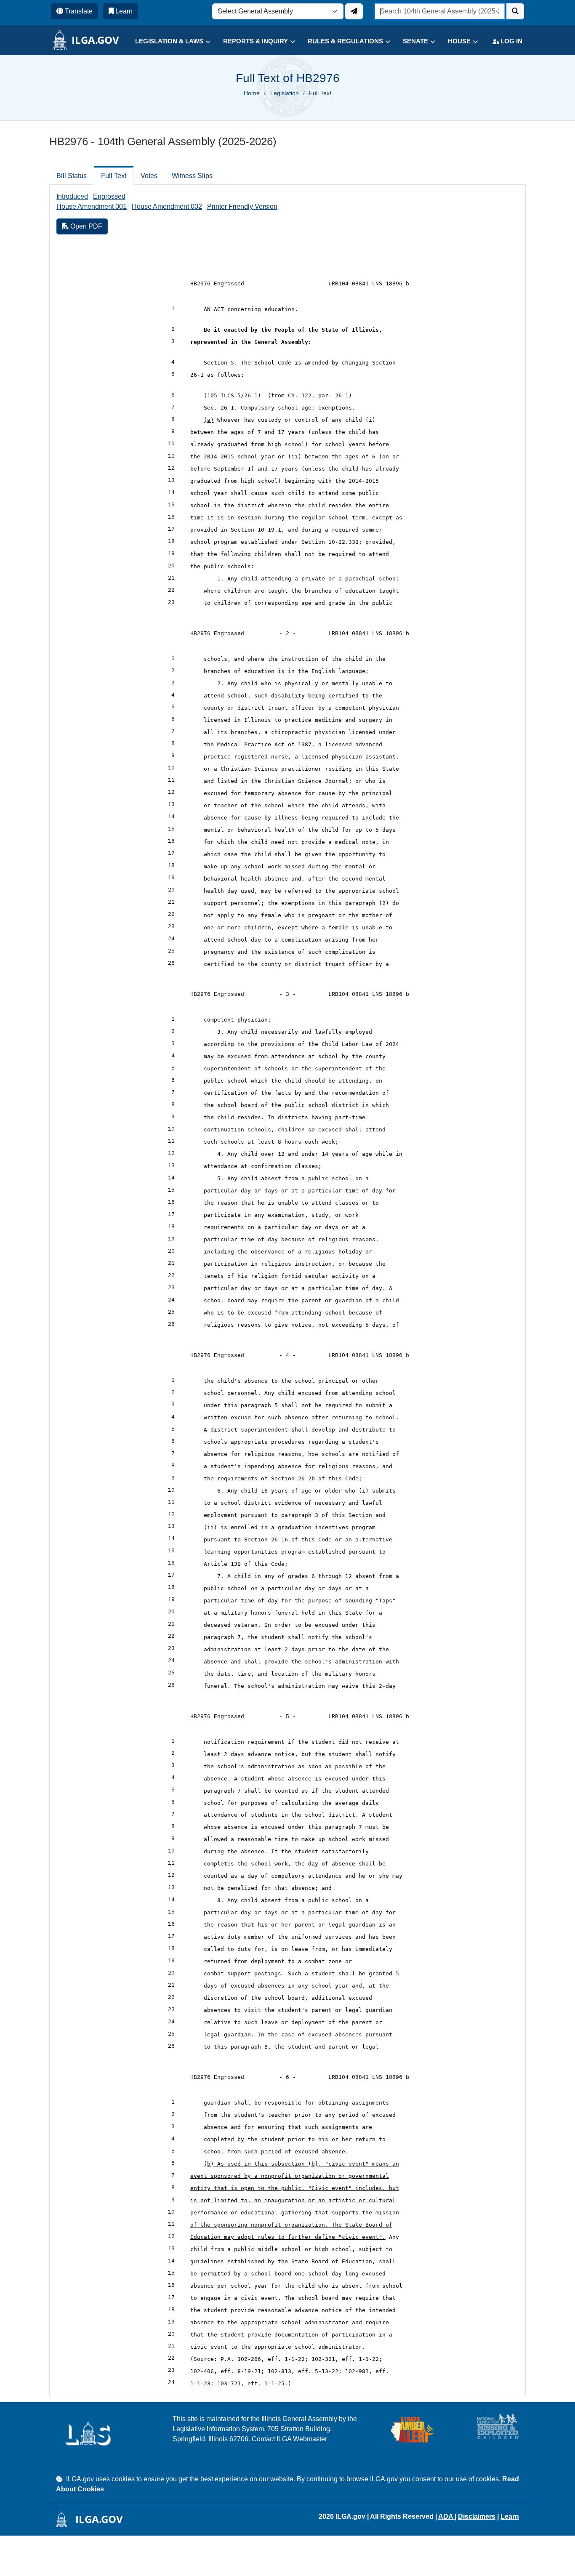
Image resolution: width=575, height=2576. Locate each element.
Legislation (285, 93)
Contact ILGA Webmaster (289, 2439)
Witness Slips (192, 176)
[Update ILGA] (354, 11)
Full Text (114, 176)
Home (252, 93)
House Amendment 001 (92, 206)
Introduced (72, 196)
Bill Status (72, 176)
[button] (166, 41)
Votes (149, 176)
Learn (510, 2516)
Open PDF (85, 226)
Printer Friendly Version (242, 206)
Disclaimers (477, 2516)
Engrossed (109, 196)
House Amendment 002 (167, 206)
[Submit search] (515, 11)
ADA (446, 2516)
